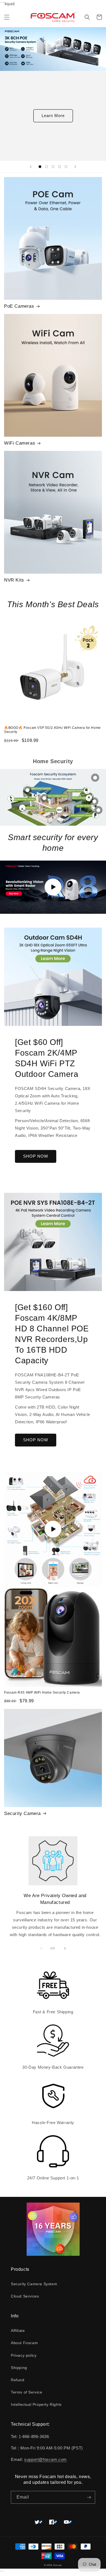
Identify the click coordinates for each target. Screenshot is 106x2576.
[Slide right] (65, 1948)
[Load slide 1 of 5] (40, 167)
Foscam (58, 2565)
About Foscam (24, 2343)
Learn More (53, 116)
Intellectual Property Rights (36, 2404)
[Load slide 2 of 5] (46, 167)
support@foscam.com (46, 2459)
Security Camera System (34, 2284)
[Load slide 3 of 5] (53, 167)
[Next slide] (75, 167)
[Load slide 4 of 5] (60, 167)
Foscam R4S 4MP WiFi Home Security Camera (42, 1693)
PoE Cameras (19, 306)
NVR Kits (14, 580)
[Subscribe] (89, 2497)
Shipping (19, 2368)
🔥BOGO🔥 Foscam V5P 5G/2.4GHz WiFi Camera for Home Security (52, 730)
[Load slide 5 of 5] (66, 167)
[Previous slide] (31, 167)
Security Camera (22, 1813)
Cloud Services (25, 2296)
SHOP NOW (36, 1156)
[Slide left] (41, 1948)
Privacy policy (24, 2355)
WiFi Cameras (20, 443)
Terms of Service (27, 2392)
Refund (18, 2380)
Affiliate (18, 2331)
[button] (7, 17)
